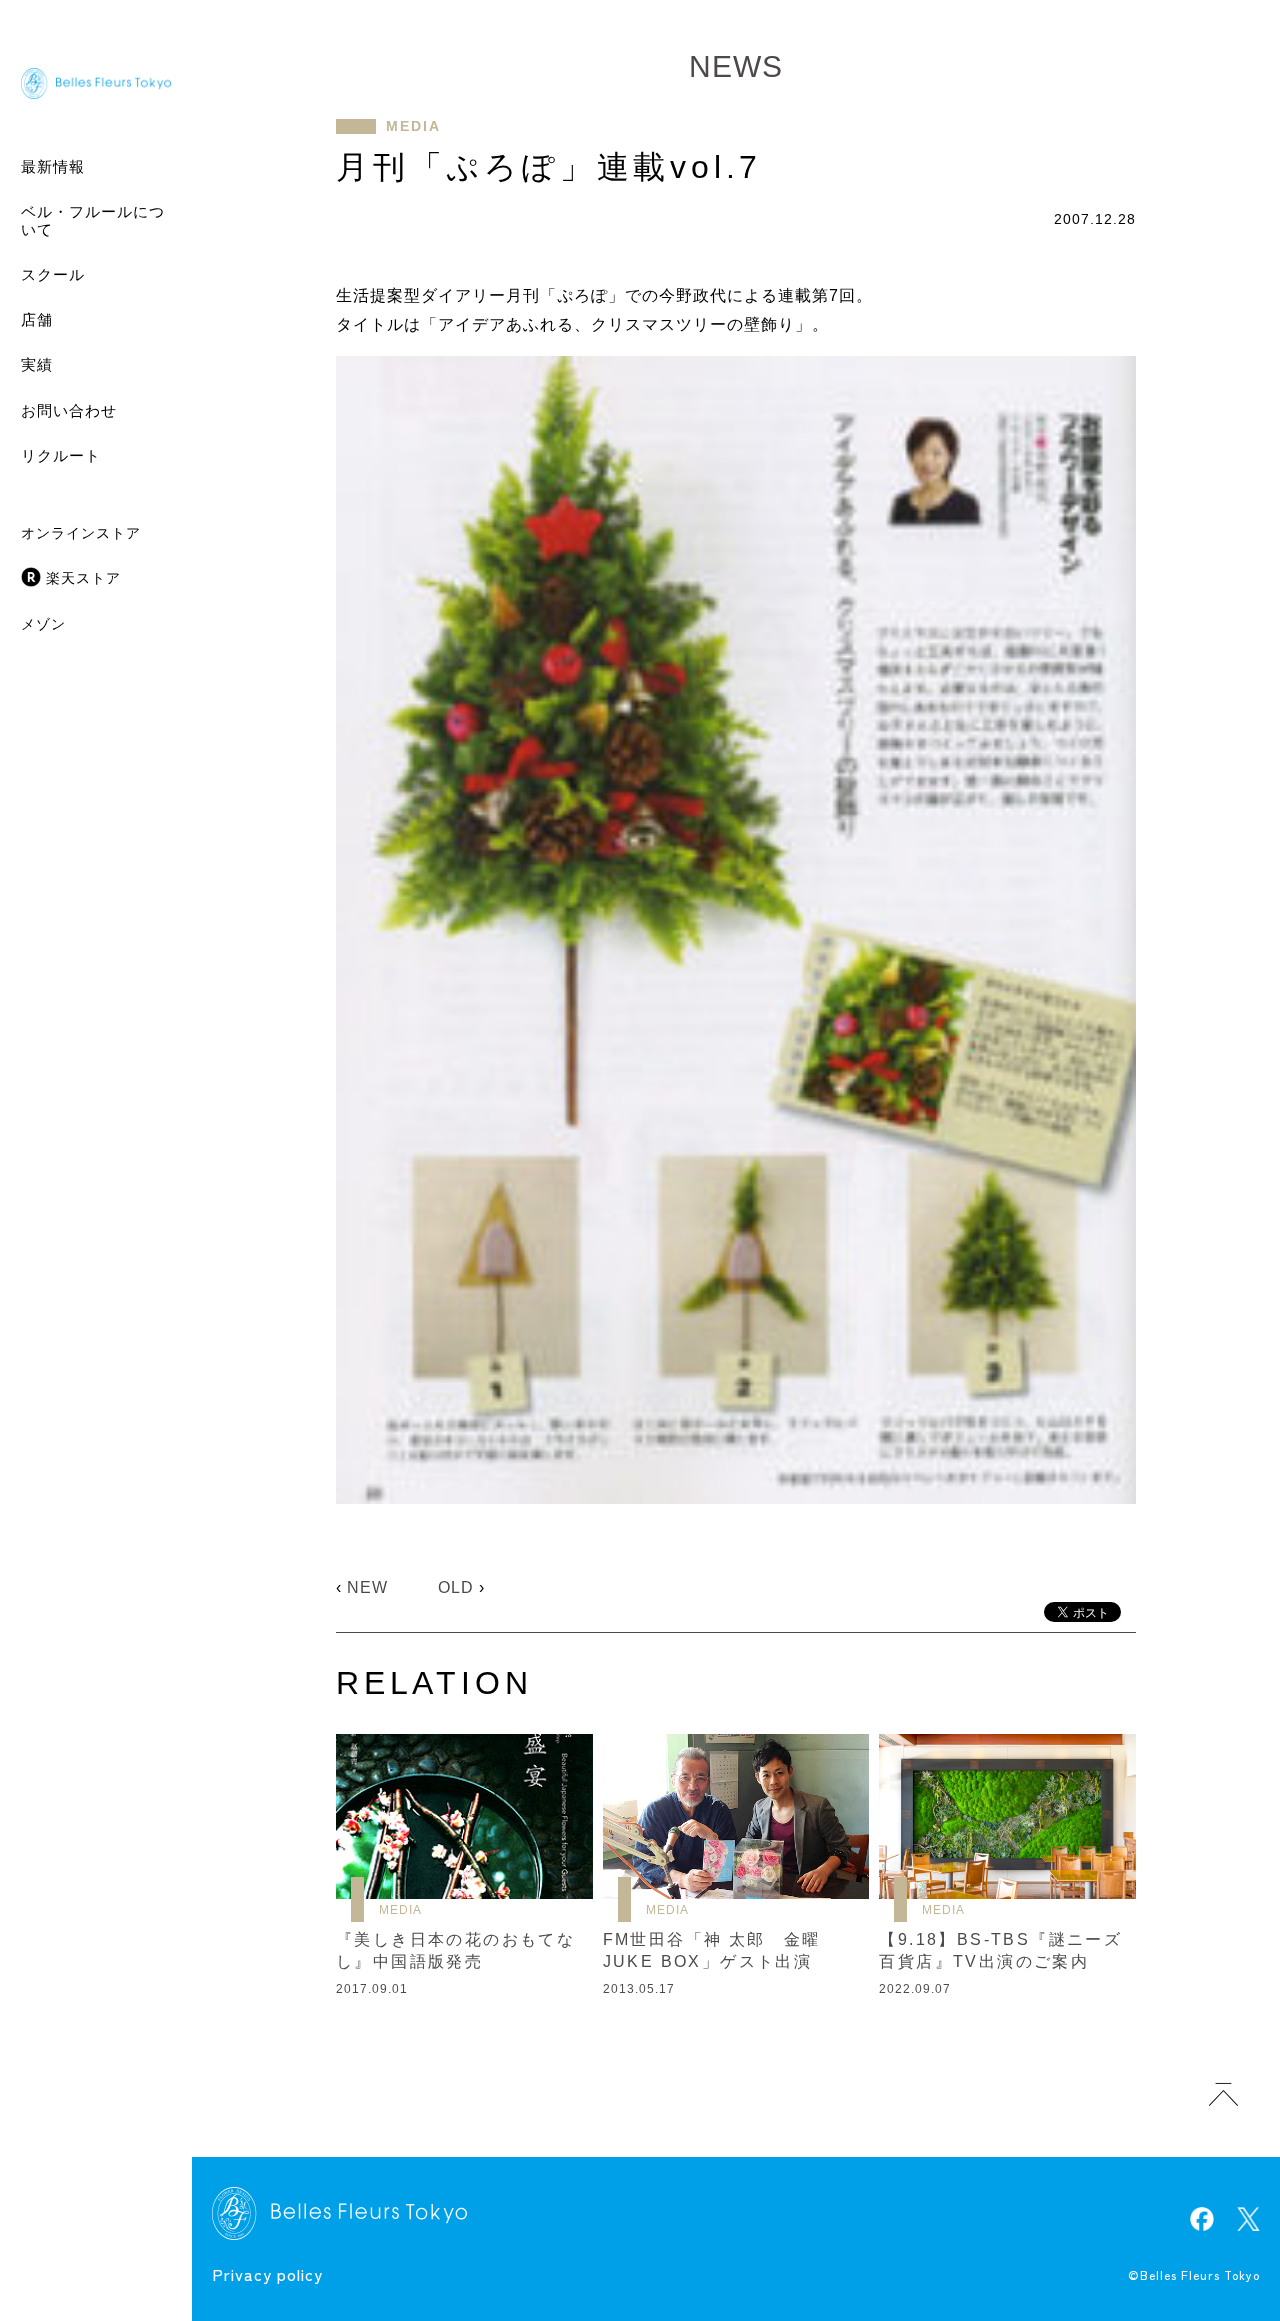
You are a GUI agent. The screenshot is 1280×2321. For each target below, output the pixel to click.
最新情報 (53, 166)
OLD (456, 1587)
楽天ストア (83, 578)
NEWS (736, 66)
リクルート (61, 455)
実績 (37, 364)
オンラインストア (81, 533)
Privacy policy (267, 2274)
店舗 (37, 319)
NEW (367, 1587)
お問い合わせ (69, 410)
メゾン (43, 624)
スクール (53, 274)
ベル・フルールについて (93, 220)
